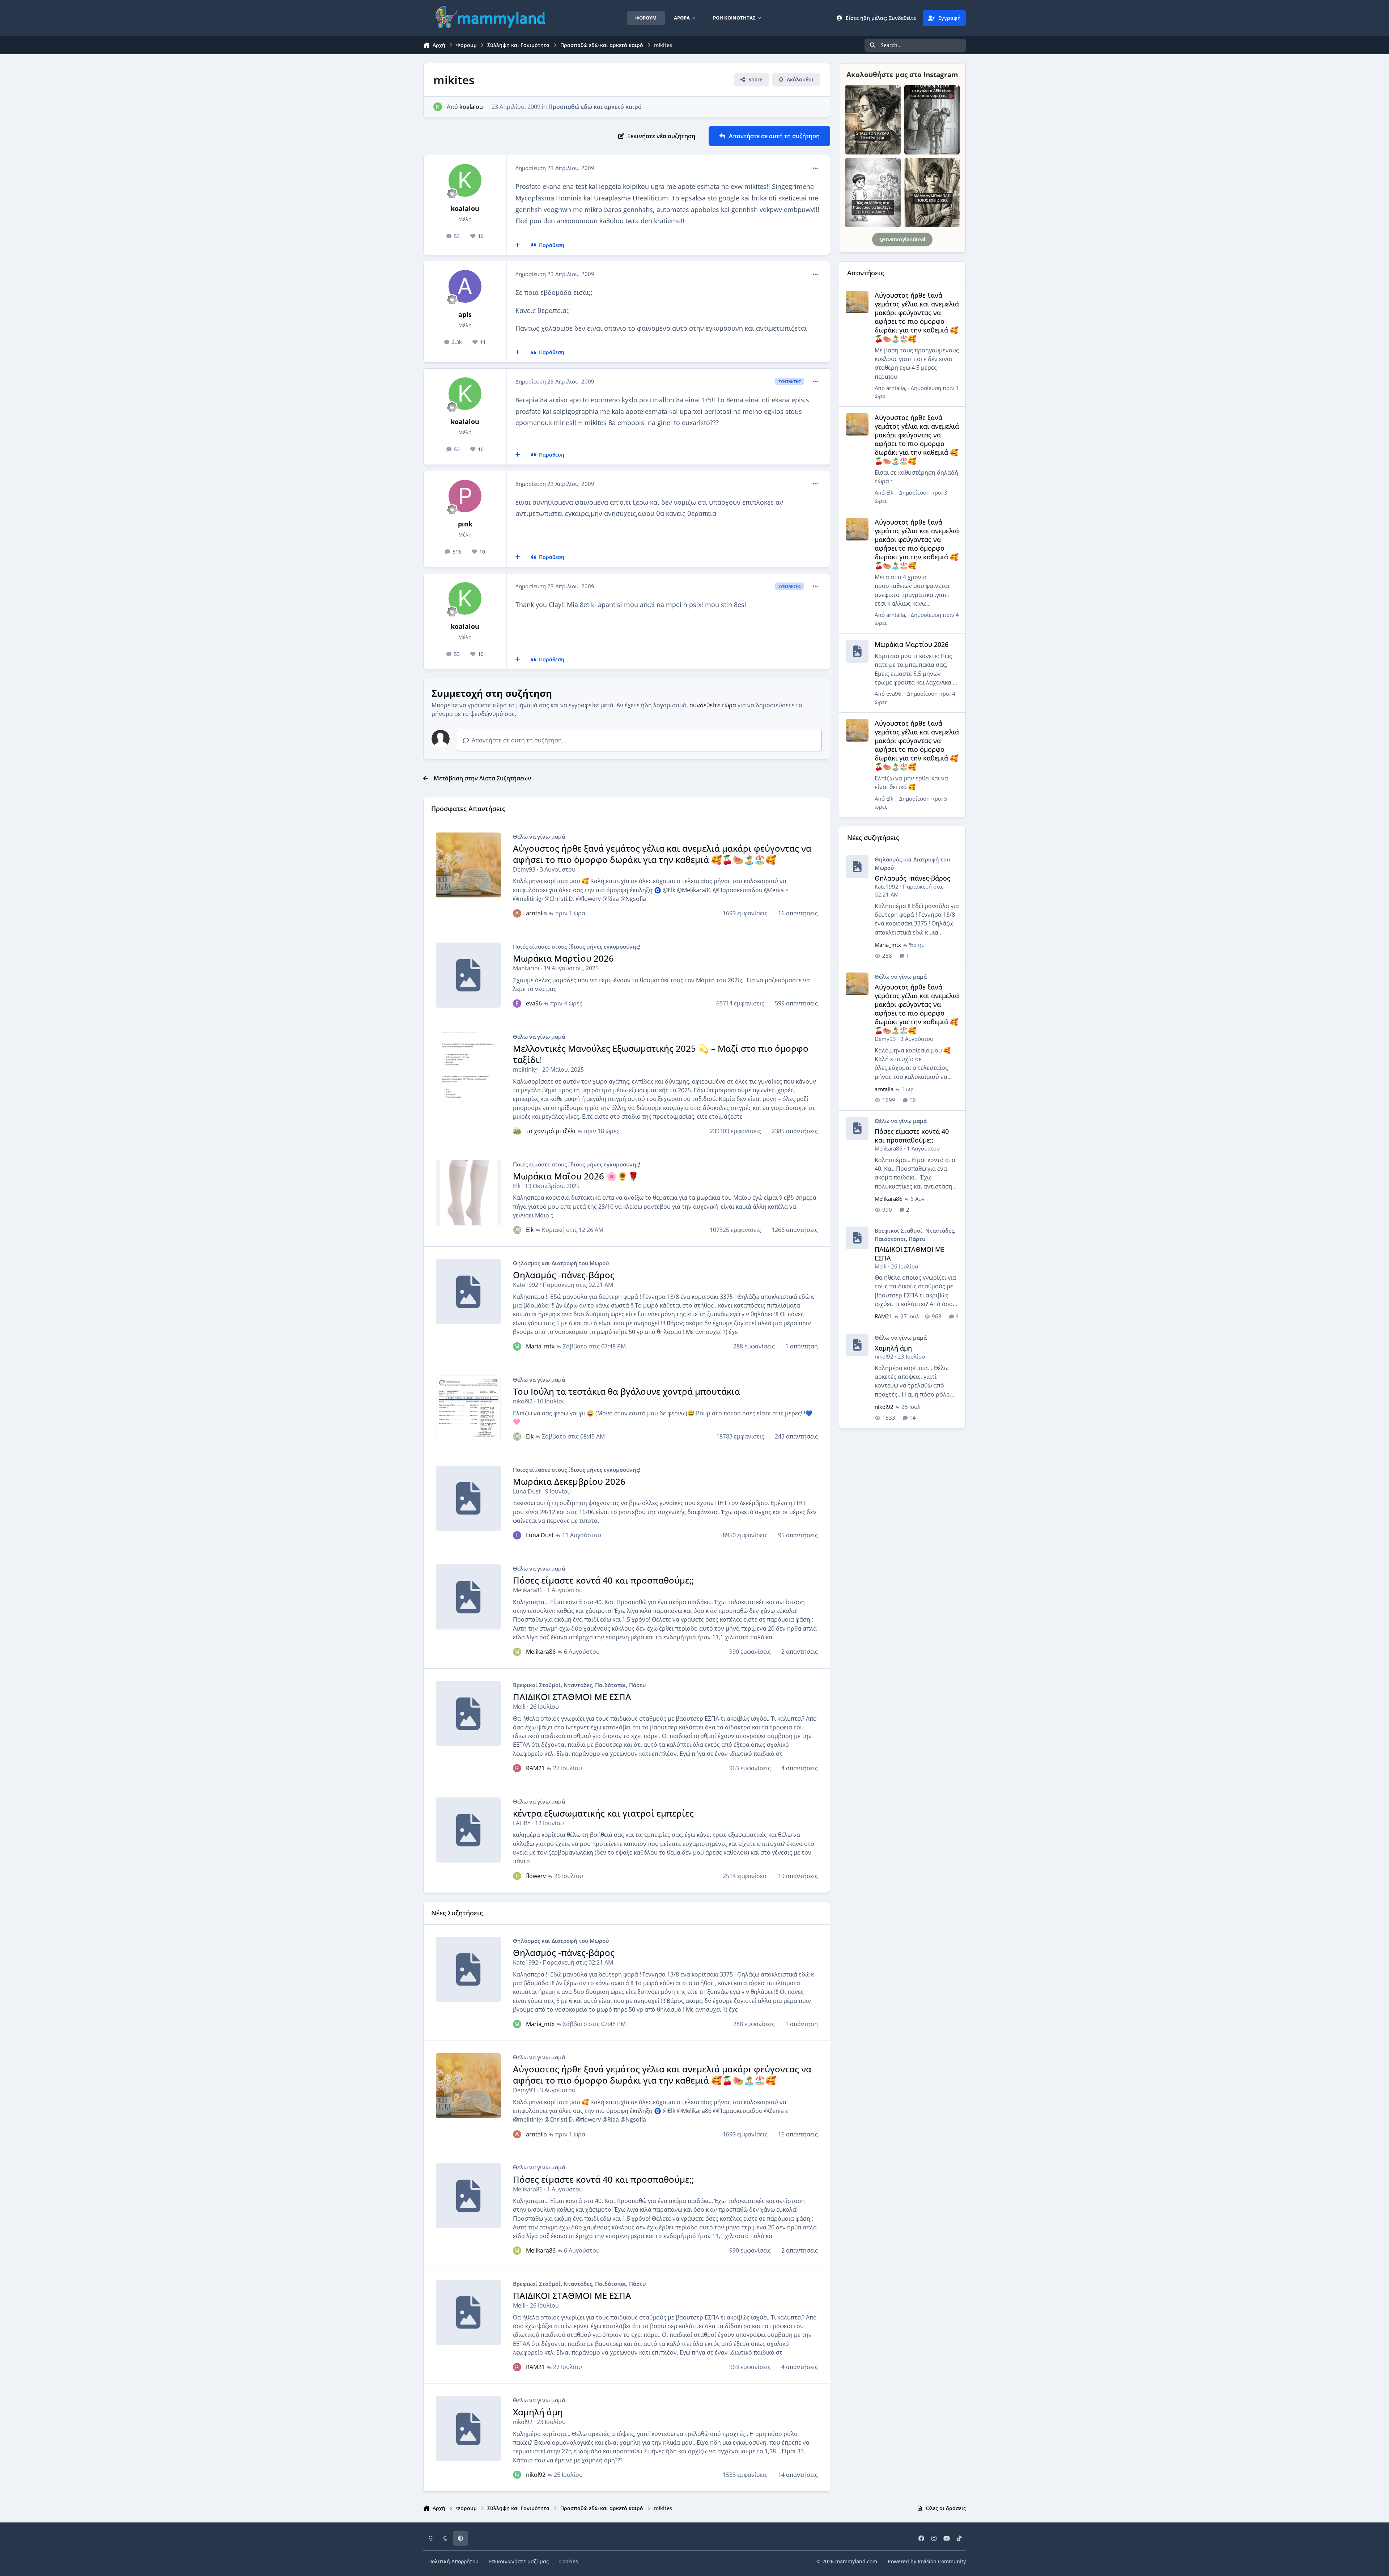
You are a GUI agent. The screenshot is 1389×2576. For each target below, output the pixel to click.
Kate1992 (526, 1285)
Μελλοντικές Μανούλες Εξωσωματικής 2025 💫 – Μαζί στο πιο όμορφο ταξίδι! (661, 1054)
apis (465, 314)
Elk (517, 1186)
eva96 (534, 1003)
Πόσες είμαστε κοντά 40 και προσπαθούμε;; (603, 1580)
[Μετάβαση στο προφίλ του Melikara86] (517, 1652)
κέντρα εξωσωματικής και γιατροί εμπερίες (603, 1813)
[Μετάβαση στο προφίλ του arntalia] (517, 913)
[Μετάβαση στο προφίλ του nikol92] (517, 2475)
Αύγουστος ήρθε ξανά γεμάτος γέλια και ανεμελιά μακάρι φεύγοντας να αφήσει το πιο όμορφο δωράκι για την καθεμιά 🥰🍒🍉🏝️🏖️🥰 (662, 854)
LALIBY (522, 1823)
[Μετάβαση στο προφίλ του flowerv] (517, 1876)
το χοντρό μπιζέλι (551, 1131)
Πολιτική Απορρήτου (453, 2561)
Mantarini (526, 968)
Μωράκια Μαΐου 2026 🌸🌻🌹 (576, 1176)
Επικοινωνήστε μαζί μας (519, 2561)
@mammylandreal (902, 239)
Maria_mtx (540, 1346)
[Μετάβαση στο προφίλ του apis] (465, 286)
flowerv (536, 1876)
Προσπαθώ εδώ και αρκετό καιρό (595, 107)
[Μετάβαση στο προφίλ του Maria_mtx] (517, 1346)
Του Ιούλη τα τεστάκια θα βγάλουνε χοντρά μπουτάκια (626, 1391)
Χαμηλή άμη (538, 2412)
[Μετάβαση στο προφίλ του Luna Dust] (517, 1535)
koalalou (471, 107)
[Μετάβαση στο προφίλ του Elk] (517, 1230)
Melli (519, 1707)
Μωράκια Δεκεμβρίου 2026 (569, 1481)
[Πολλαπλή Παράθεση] (518, 245)
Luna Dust (527, 1491)
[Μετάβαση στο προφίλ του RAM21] (517, 1768)
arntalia (536, 913)
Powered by (927, 2561)
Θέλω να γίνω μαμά (539, 836)
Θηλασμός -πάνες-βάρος (564, 1275)
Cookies (569, 2561)
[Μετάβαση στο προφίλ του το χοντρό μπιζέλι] (517, 1131)
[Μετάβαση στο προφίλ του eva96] (517, 1003)
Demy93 (524, 869)
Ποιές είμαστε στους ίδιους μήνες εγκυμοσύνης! (577, 946)
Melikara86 (528, 1590)
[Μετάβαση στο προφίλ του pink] (465, 496)
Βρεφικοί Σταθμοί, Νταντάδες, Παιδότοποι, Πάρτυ (579, 1685)
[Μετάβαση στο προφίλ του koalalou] (438, 107)
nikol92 (523, 1401)
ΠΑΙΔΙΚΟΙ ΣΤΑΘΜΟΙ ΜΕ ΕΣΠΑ (572, 1697)
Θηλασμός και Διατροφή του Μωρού (561, 1263)
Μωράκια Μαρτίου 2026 (563, 958)
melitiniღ (525, 1069)
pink (465, 524)
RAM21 (535, 1768)
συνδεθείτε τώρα (713, 705)
